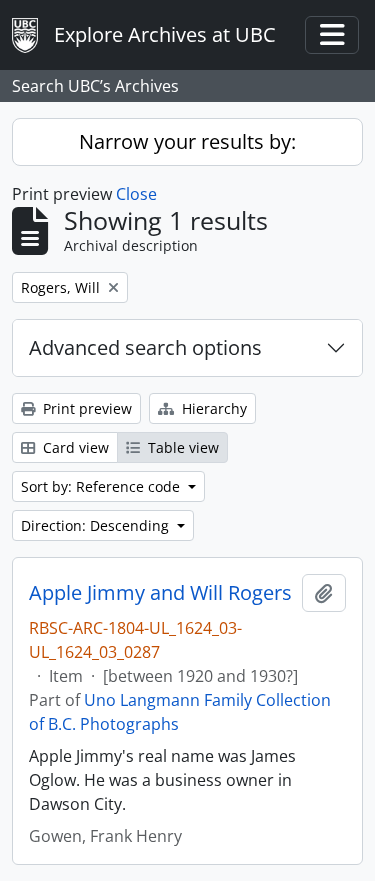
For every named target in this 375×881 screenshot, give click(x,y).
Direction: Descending (97, 525)
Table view (181, 447)
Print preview (85, 408)
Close (136, 194)
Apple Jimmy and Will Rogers (160, 593)
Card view (74, 447)
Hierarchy (212, 408)
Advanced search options (145, 347)
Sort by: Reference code (102, 486)
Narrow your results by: (187, 141)
